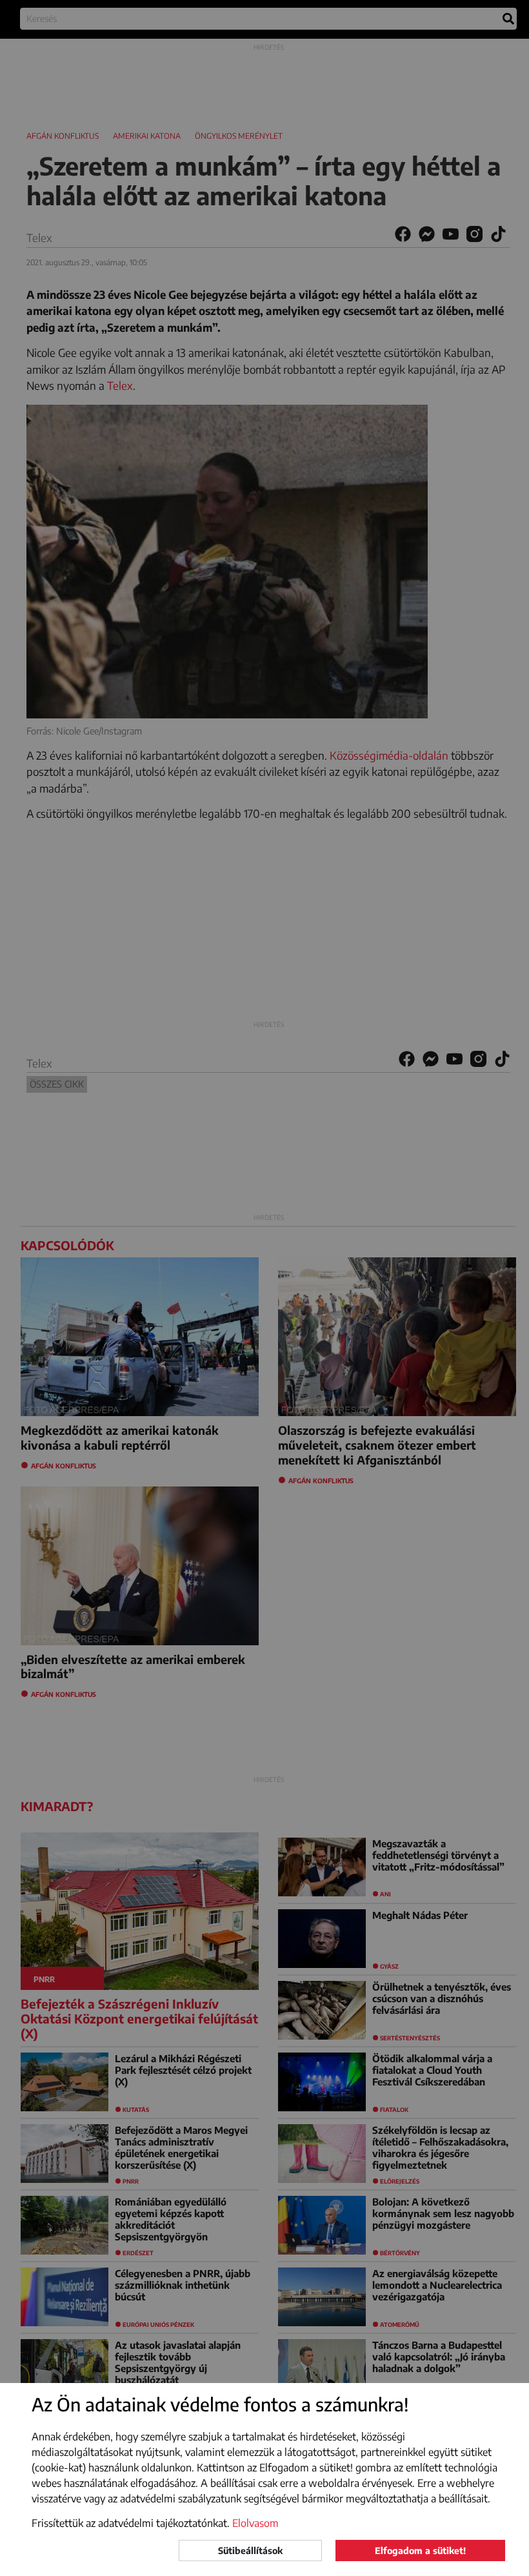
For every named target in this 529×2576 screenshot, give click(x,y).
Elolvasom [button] (255, 2523)
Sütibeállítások (250, 2551)
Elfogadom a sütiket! (420, 2551)
